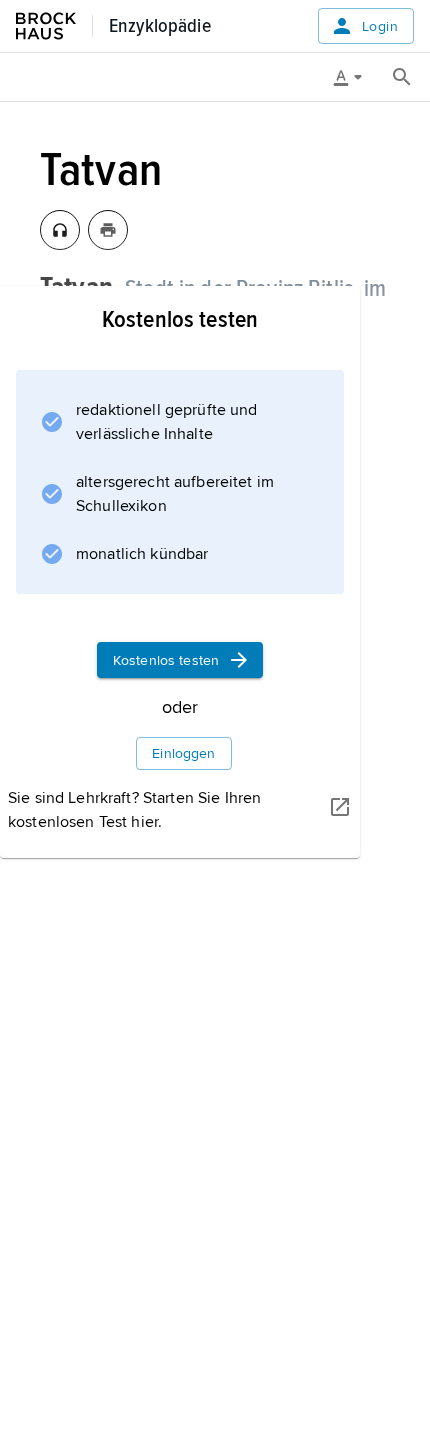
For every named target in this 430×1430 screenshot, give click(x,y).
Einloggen (183, 753)
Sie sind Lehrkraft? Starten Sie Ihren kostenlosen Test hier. (134, 810)
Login (380, 26)
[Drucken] (108, 230)
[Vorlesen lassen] (60, 230)
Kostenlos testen (166, 660)
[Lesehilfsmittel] (355, 77)
